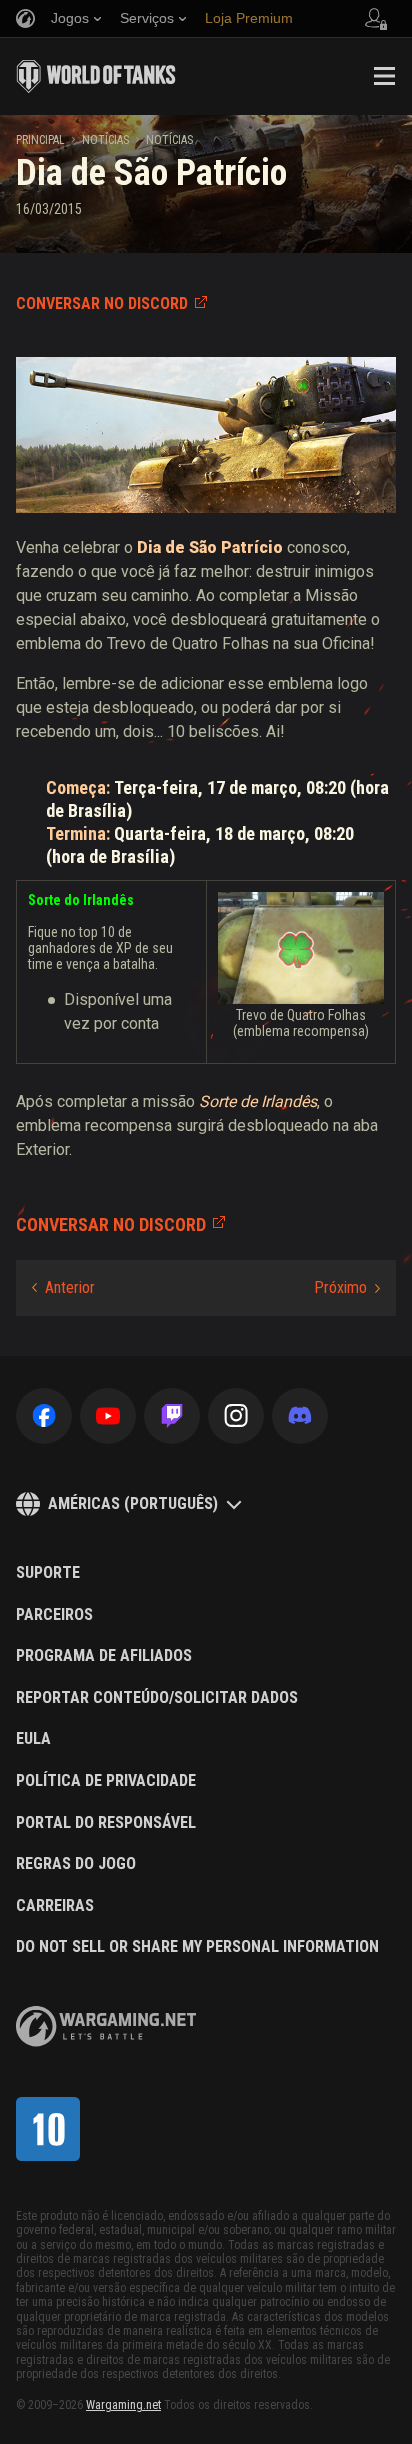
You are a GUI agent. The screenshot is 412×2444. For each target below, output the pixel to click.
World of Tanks (96, 76)
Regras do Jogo (76, 1864)
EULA (33, 1739)
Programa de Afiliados (104, 1656)
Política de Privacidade (106, 1781)
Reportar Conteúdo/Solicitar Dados (157, 1698)
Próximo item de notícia (347, 1288)
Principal (40, 140)
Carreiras (55, 1906)
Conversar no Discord (102, 303)
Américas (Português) (133, 1503)
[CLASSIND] (48, 2129)
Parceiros (54, 1615)
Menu (384, 76)
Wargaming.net (123, 2405)
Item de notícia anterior (63, 1288)
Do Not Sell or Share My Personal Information (197, 1947)
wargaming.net (106, 2026)
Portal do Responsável (106, 1823)
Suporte (48, 1573)
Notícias (105, 140)
